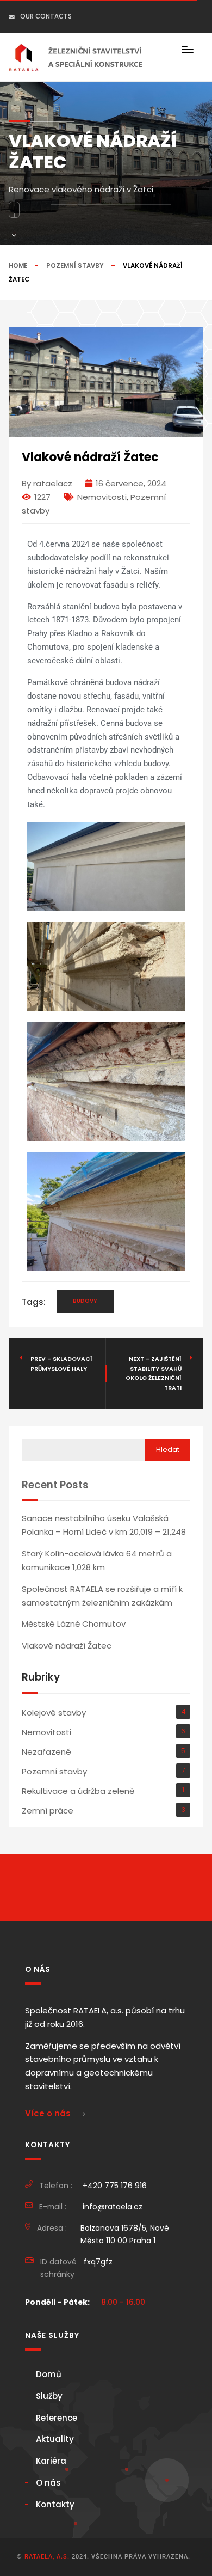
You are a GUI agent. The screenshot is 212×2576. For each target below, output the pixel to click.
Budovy (85, 1301)
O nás (48, 2483)
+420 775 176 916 (115, 2186)
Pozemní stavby (75, 266)
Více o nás (49, 2113)
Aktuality (55, 2439)
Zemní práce (48, 1811)
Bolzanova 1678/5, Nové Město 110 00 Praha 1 (125, 2234)
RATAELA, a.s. (47, 2557)
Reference (57, 2418)
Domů (49, 2374)
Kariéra (51, 2461)
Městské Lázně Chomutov (74, 1624)
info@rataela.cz (113, 2207)
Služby (49, 2396)
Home (18, 266)
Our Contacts (46, 16)
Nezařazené (46, 1752)
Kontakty (55, 2504)
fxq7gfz (98, 2262)
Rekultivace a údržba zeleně (78, 1791)
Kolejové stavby (54, 1713)
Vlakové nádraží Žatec (67, 1646)
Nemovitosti (102, 497)
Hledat (168, 1449)
